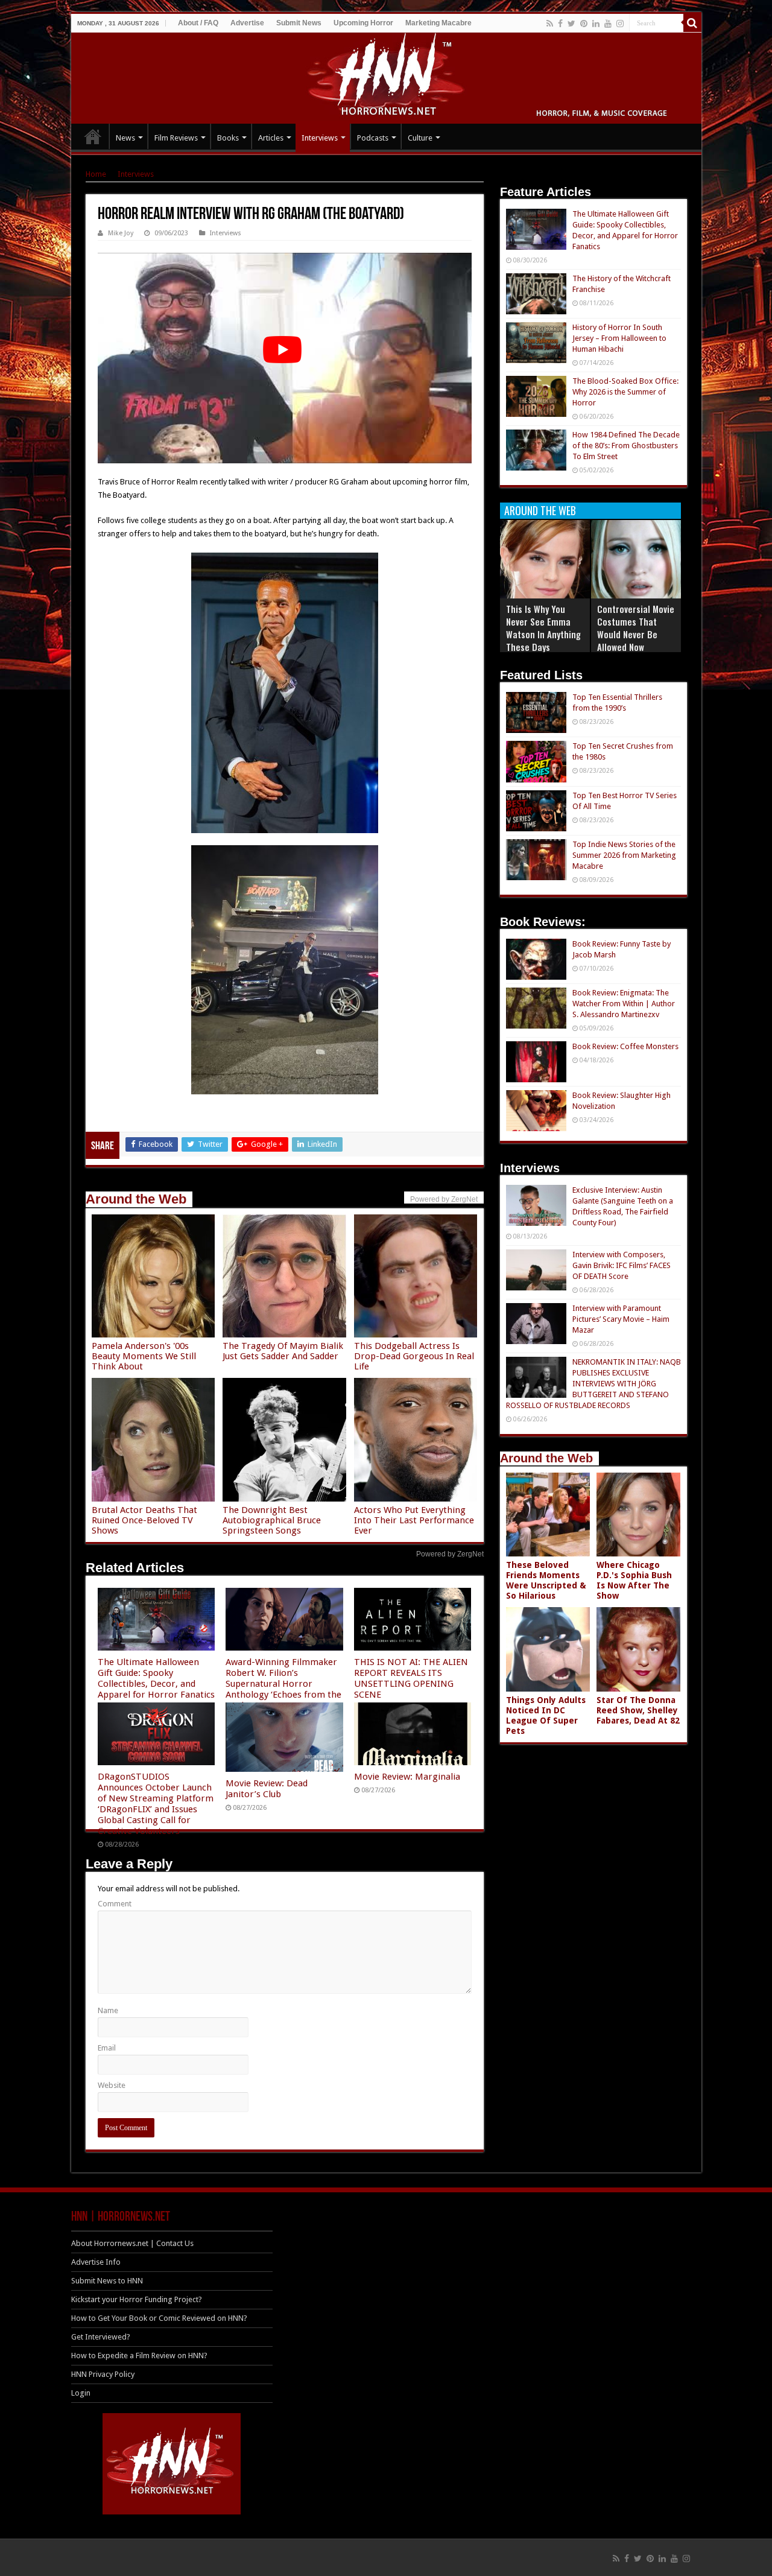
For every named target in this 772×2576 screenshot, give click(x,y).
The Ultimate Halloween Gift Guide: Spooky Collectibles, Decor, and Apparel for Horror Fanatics (156, 1678)
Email (107, 2048)
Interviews (320, 138)
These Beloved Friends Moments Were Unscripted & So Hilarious (546, 1580)
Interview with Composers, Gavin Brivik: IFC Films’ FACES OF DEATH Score (622, 1265)
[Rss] (550, 24)
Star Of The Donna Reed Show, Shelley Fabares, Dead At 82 (638, 1710)
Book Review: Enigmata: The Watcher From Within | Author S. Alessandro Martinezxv (624, 1004)
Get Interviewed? (101, 2337)
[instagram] (620, 24)
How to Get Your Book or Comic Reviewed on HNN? (159, 2318)
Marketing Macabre (438, 23)
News (125, 138)
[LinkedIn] (596, 24)
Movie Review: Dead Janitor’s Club (267, 1789)
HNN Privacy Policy (103, 2374)
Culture (420, 138)
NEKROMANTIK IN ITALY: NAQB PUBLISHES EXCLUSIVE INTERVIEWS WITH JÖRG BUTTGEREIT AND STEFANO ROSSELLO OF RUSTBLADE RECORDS (593, 1384)
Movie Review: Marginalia (407, 1777)
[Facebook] (560, 24)
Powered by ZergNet (450, 1554)
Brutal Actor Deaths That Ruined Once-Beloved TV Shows (144, 1520)
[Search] (692, 23)
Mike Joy (121, 233)
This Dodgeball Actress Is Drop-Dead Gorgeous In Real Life (414, 1356)
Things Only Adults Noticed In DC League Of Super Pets (546, 1715)
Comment (115, 1904)
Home (96, 174)
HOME (93, 136)
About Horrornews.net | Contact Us (132, 2243)
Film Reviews (176, 138)
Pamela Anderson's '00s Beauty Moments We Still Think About (144, 1356)
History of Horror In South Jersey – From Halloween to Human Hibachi (619, 338)
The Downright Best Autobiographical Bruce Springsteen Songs (272, 1520)
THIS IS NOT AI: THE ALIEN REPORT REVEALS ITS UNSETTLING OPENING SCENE (411, 1678)
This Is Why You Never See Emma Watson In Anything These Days (543, 628)
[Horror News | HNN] (386, 76)
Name (108, 2010)
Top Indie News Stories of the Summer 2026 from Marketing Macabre (624, 855)
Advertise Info (96, 2262)
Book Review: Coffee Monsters (625, 1046)
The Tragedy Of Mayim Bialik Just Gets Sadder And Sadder (283, 1351)
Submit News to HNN (107, 2281)
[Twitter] (571, 24)
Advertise (247, 23)
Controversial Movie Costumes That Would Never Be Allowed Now (636, 628)
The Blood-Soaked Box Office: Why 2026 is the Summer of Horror (625, 392)
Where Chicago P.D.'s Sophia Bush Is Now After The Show (634, 1580)
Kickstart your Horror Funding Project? (137, 2299)
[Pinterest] (584, 24)
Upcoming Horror (363, 23)
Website (112, 2085)
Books (228, 138)
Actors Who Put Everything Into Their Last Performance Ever (414, 1520)
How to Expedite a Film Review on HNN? (139, 2356)
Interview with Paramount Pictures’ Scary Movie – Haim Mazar (621, 1319)
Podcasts (373, 138)
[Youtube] (608, 24)
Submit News (299, 23)
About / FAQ (198, 23)
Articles (271, 138)
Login (81, 2393)
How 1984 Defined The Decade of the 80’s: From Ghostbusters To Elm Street (626, 446)
